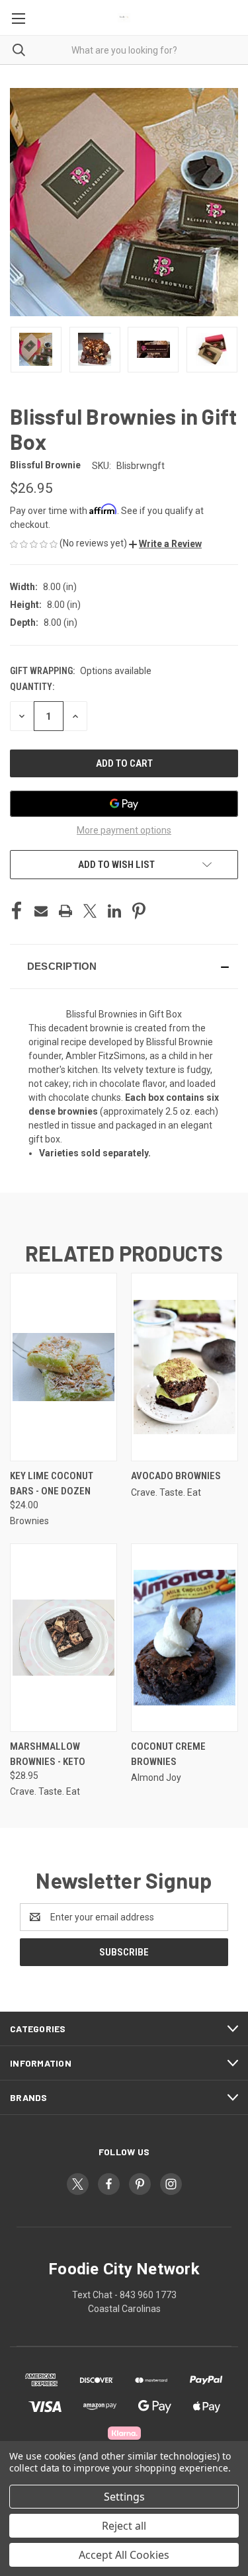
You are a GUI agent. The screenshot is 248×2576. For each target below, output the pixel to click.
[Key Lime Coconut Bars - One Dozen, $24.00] (63, 1367)
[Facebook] (17, 911)
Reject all (124, 2526)
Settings (124, 2497)
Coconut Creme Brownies (168, 1754)
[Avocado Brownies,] (185, 1367)
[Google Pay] (124, 804)
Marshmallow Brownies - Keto (48, 1754)
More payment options (124, 830)
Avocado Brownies (176, 1476)
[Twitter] (90, 911)
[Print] (65, 911)
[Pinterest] (139, 911)
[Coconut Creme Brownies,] (185, 1638)
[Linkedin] (114, 911)
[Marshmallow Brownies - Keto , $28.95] (63, 1638)
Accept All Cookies (124, 2555)
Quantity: (32, 687)
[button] (165, 544)
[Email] (41, 911)
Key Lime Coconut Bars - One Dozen (52, 1483)
